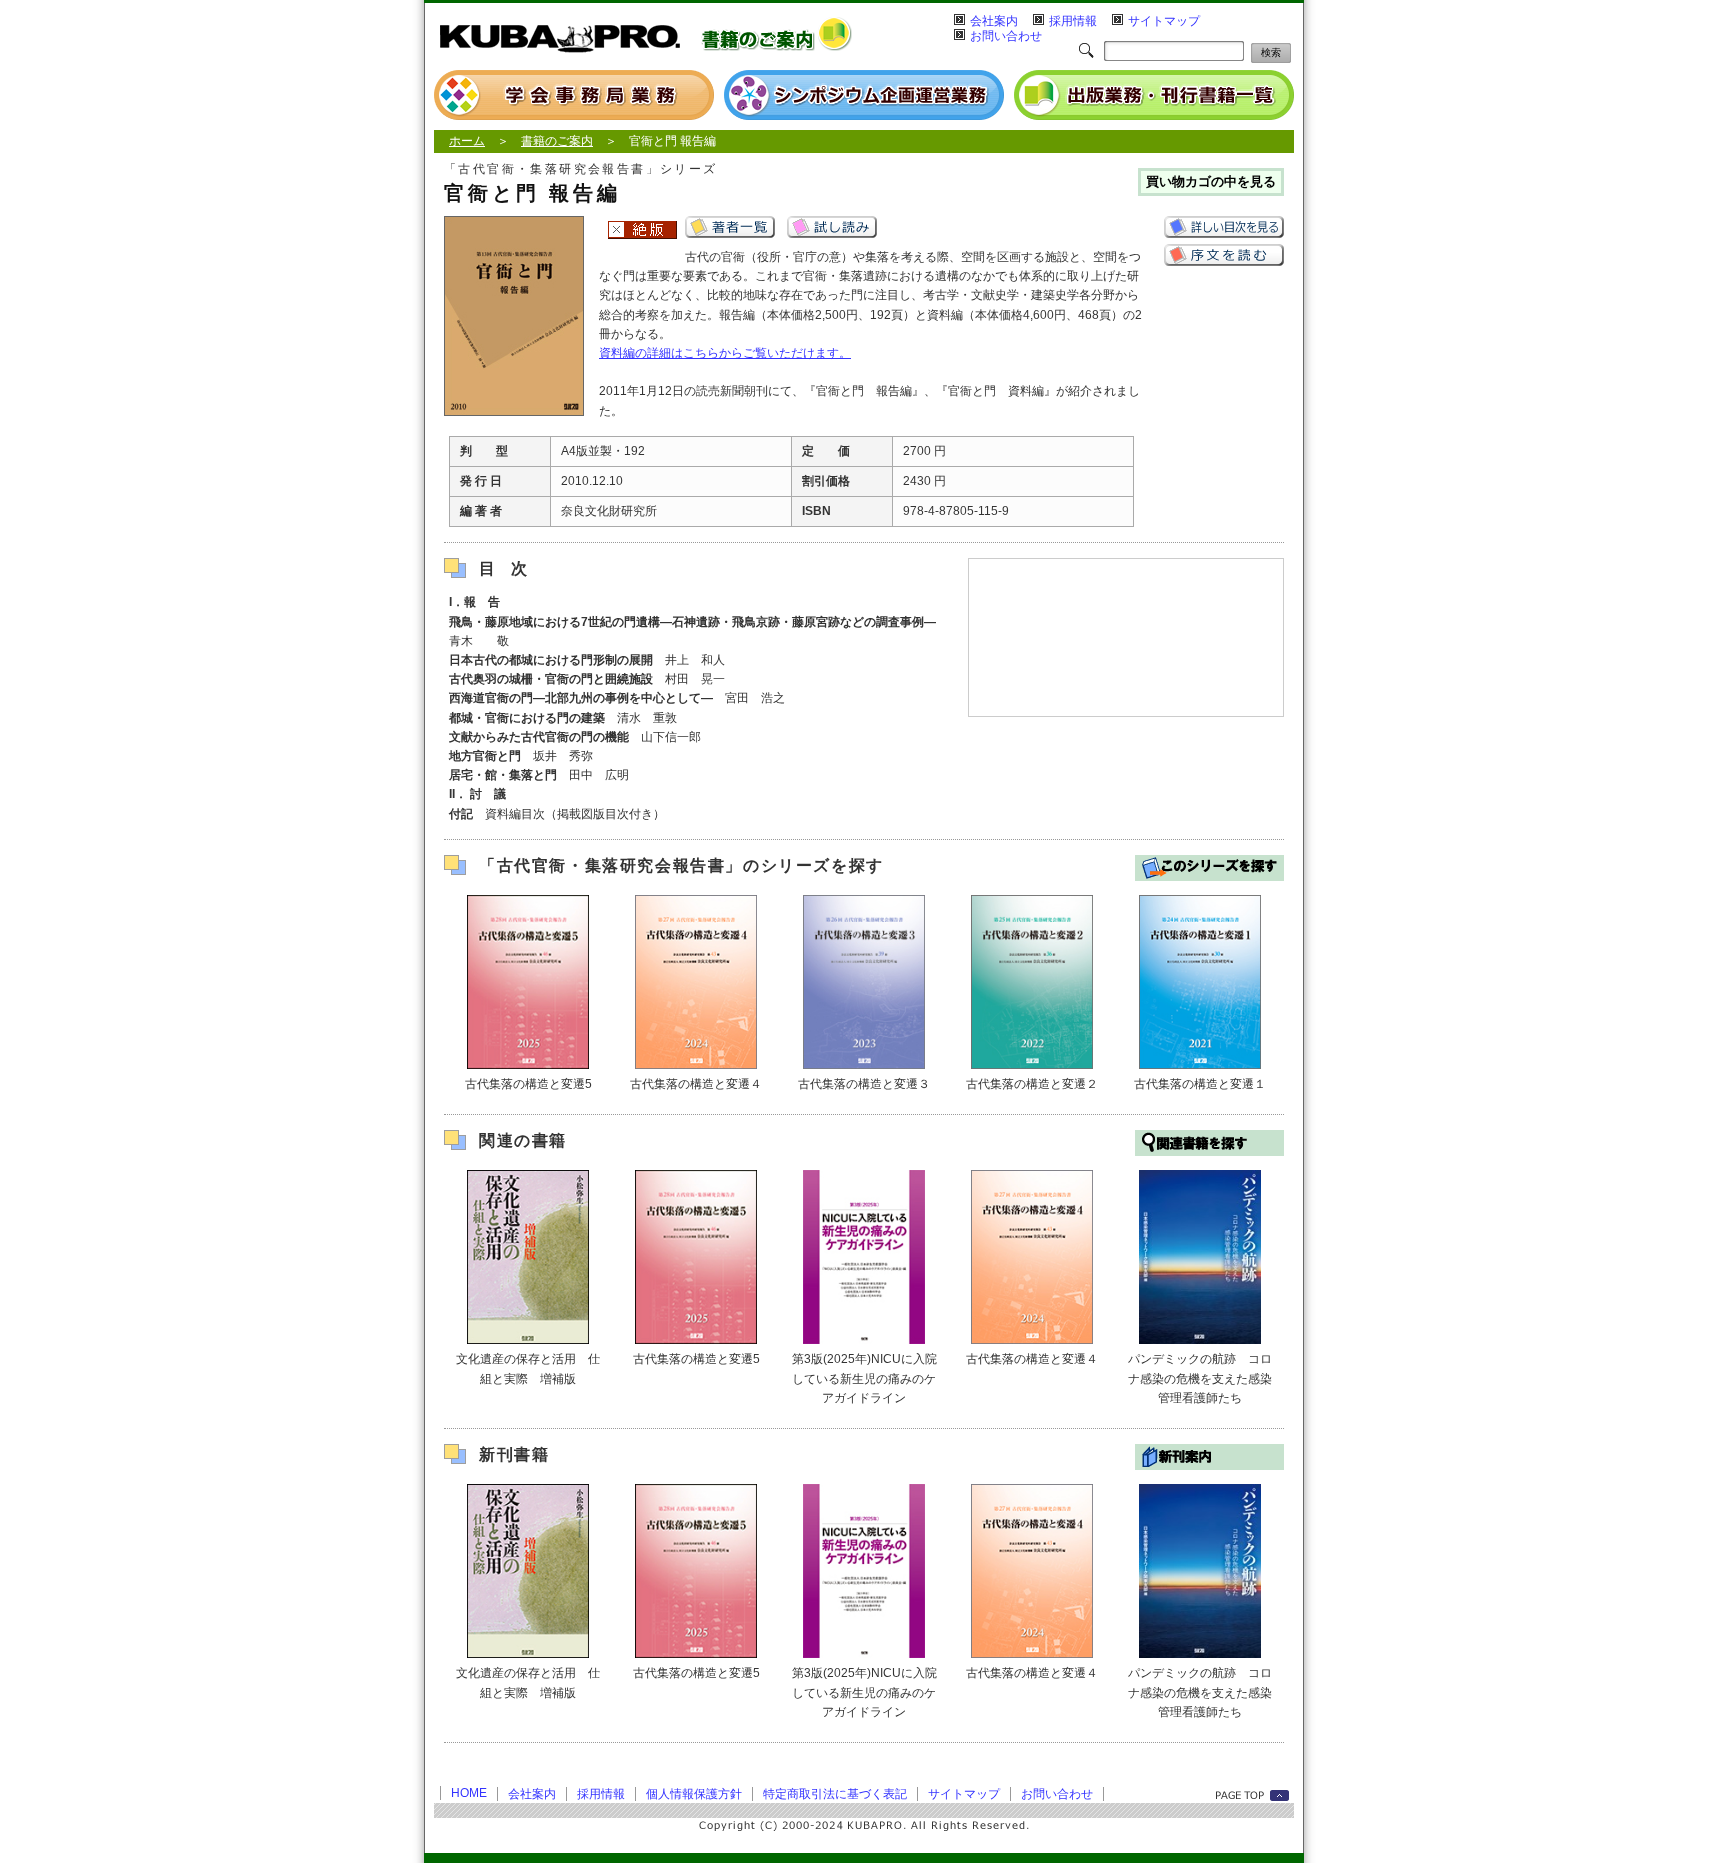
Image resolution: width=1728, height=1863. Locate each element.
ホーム (467, 141)
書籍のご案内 (557, 141)
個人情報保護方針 (694, 1794)
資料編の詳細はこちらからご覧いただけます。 (725, 353)
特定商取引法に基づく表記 (835, 1794)
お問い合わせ (1006, 36)
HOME (469, 1793)
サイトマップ (1164, 21)
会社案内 (994, 21)
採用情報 (1073, 21)
